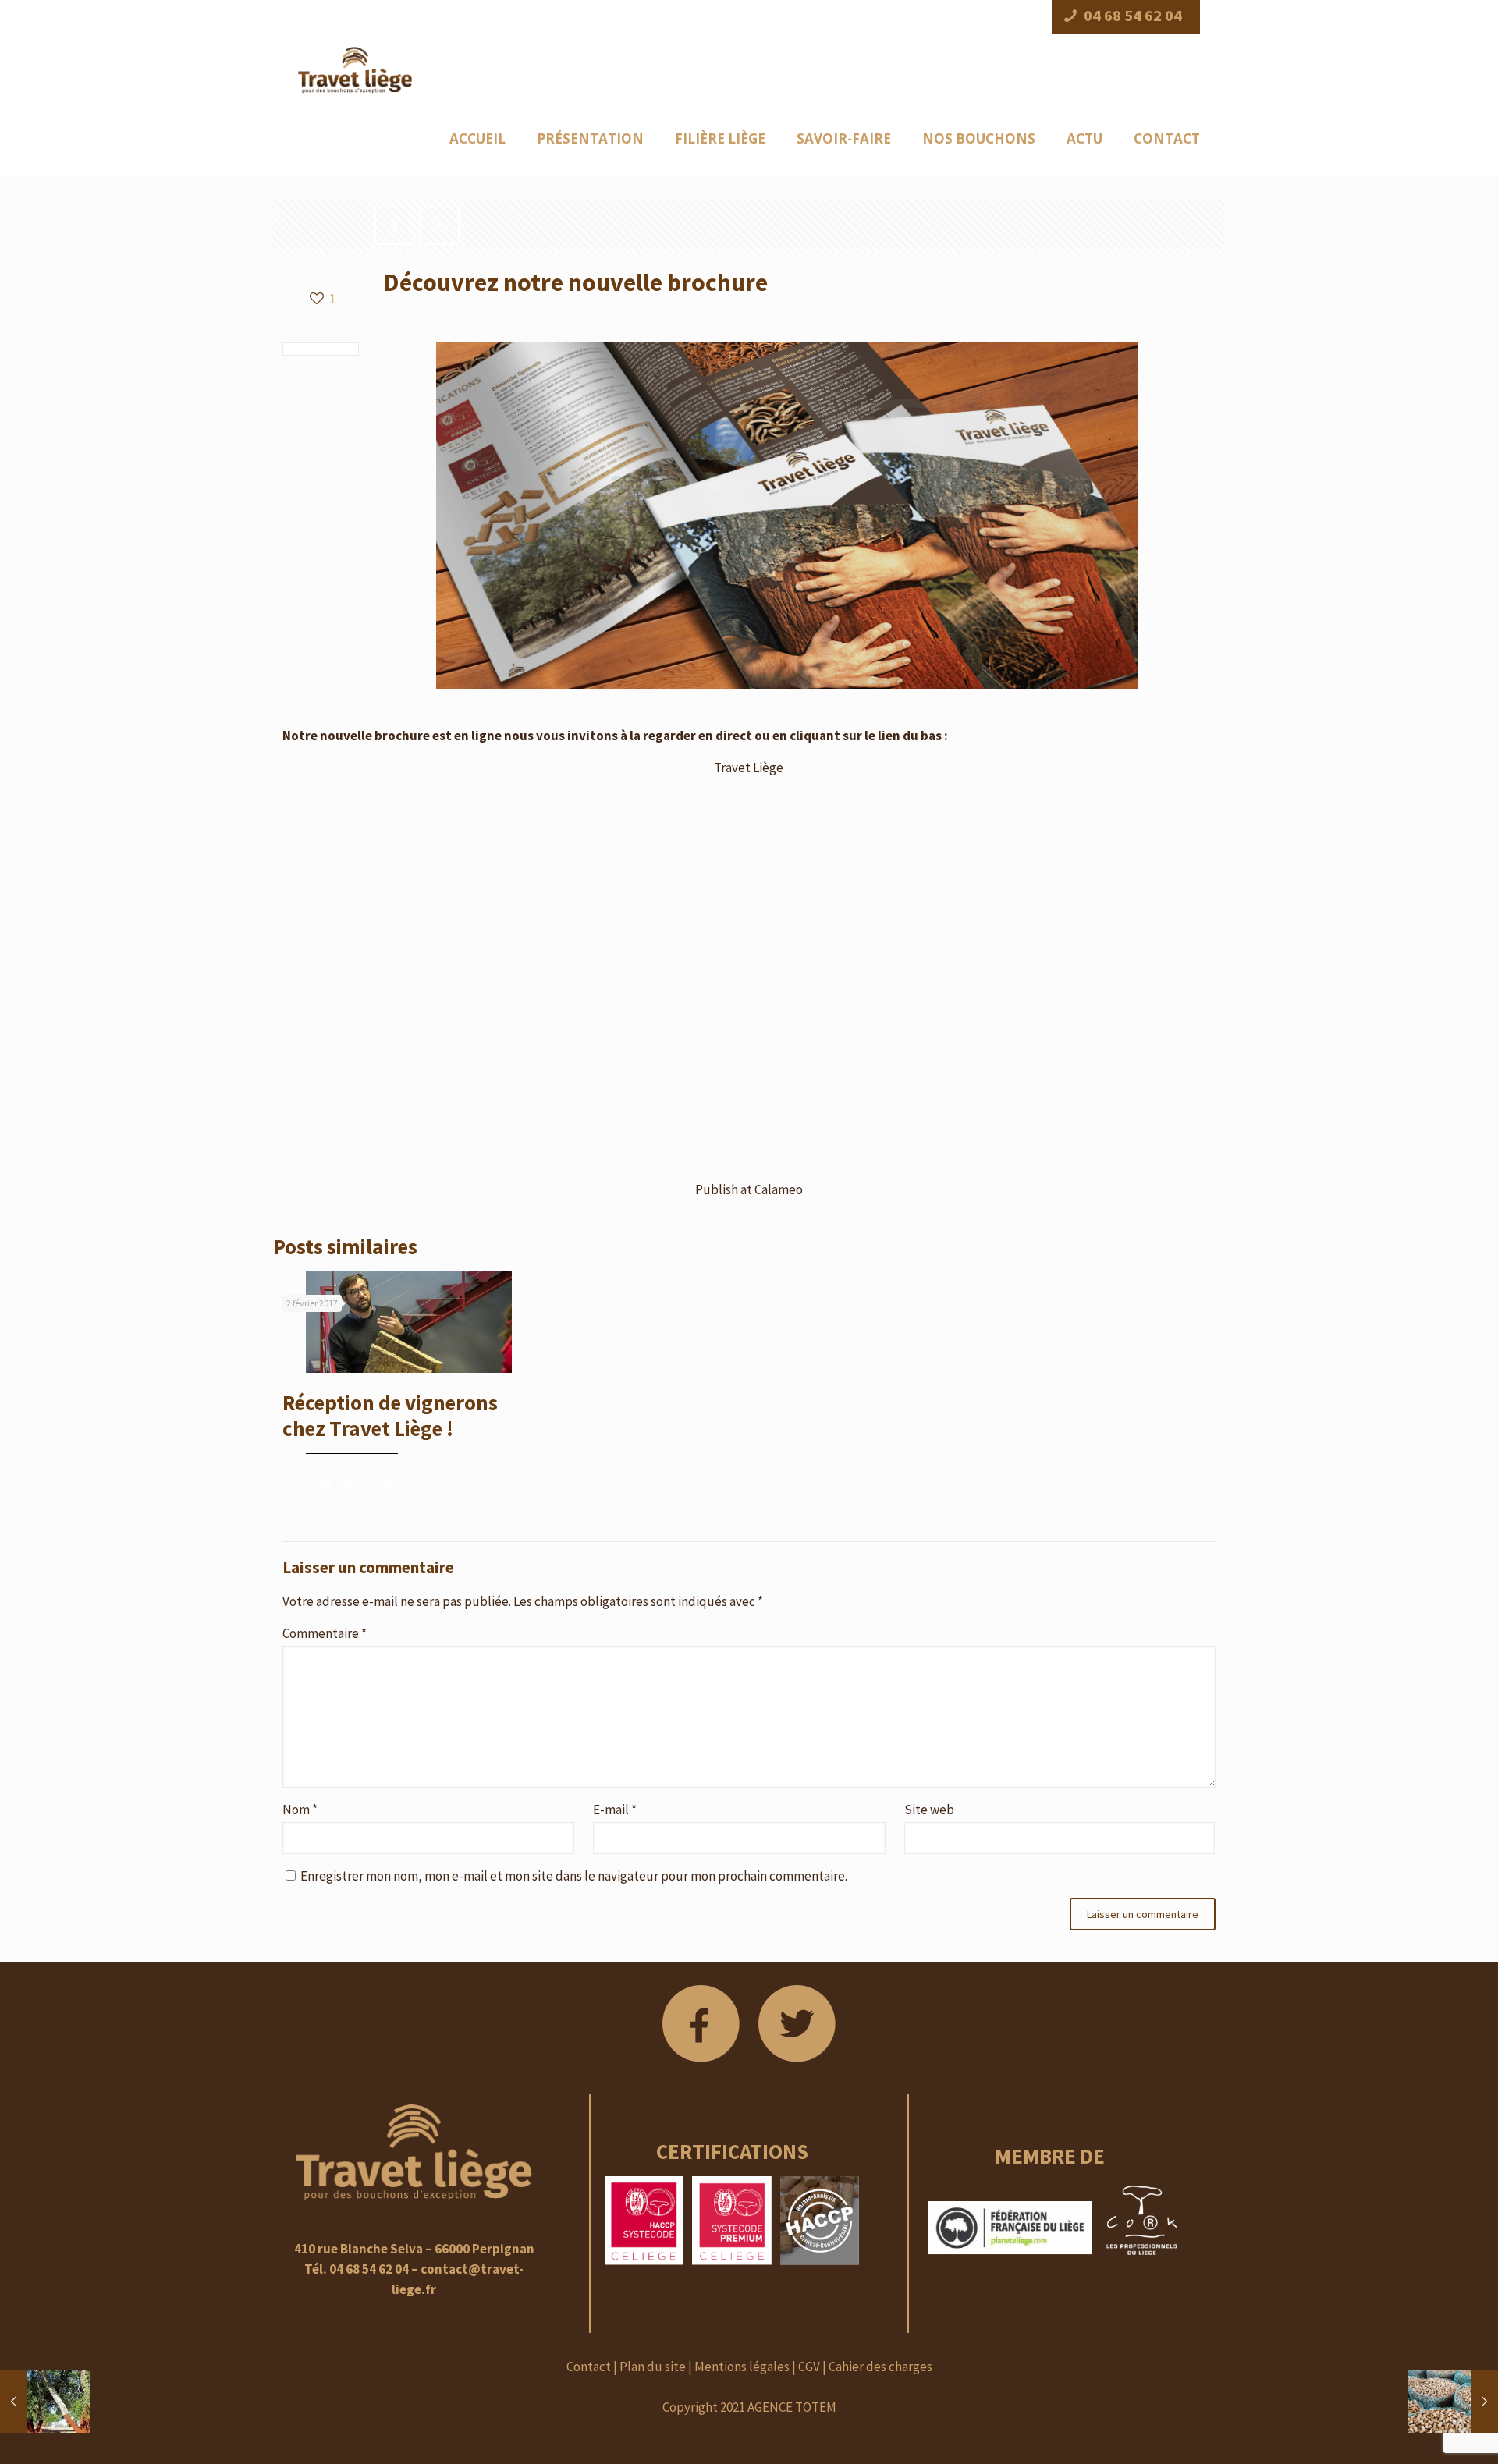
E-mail (615, 1810)
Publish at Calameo (749, 1189)
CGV (809, 2367)
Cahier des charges (880, 2367)
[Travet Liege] (355, 69)
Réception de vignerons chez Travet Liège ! (390, 1415)
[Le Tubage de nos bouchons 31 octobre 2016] (1453, 2402)
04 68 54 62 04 (1133, 16)
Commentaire (325, 1633)
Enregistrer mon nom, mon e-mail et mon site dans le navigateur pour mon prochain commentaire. (574, 1876)
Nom (300, 1810)
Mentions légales (742, 2367)
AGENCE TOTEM (792, 2407)
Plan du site (653, 2367)
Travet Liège (749, 768)
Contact (589, 2367)
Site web (929, 1810)
